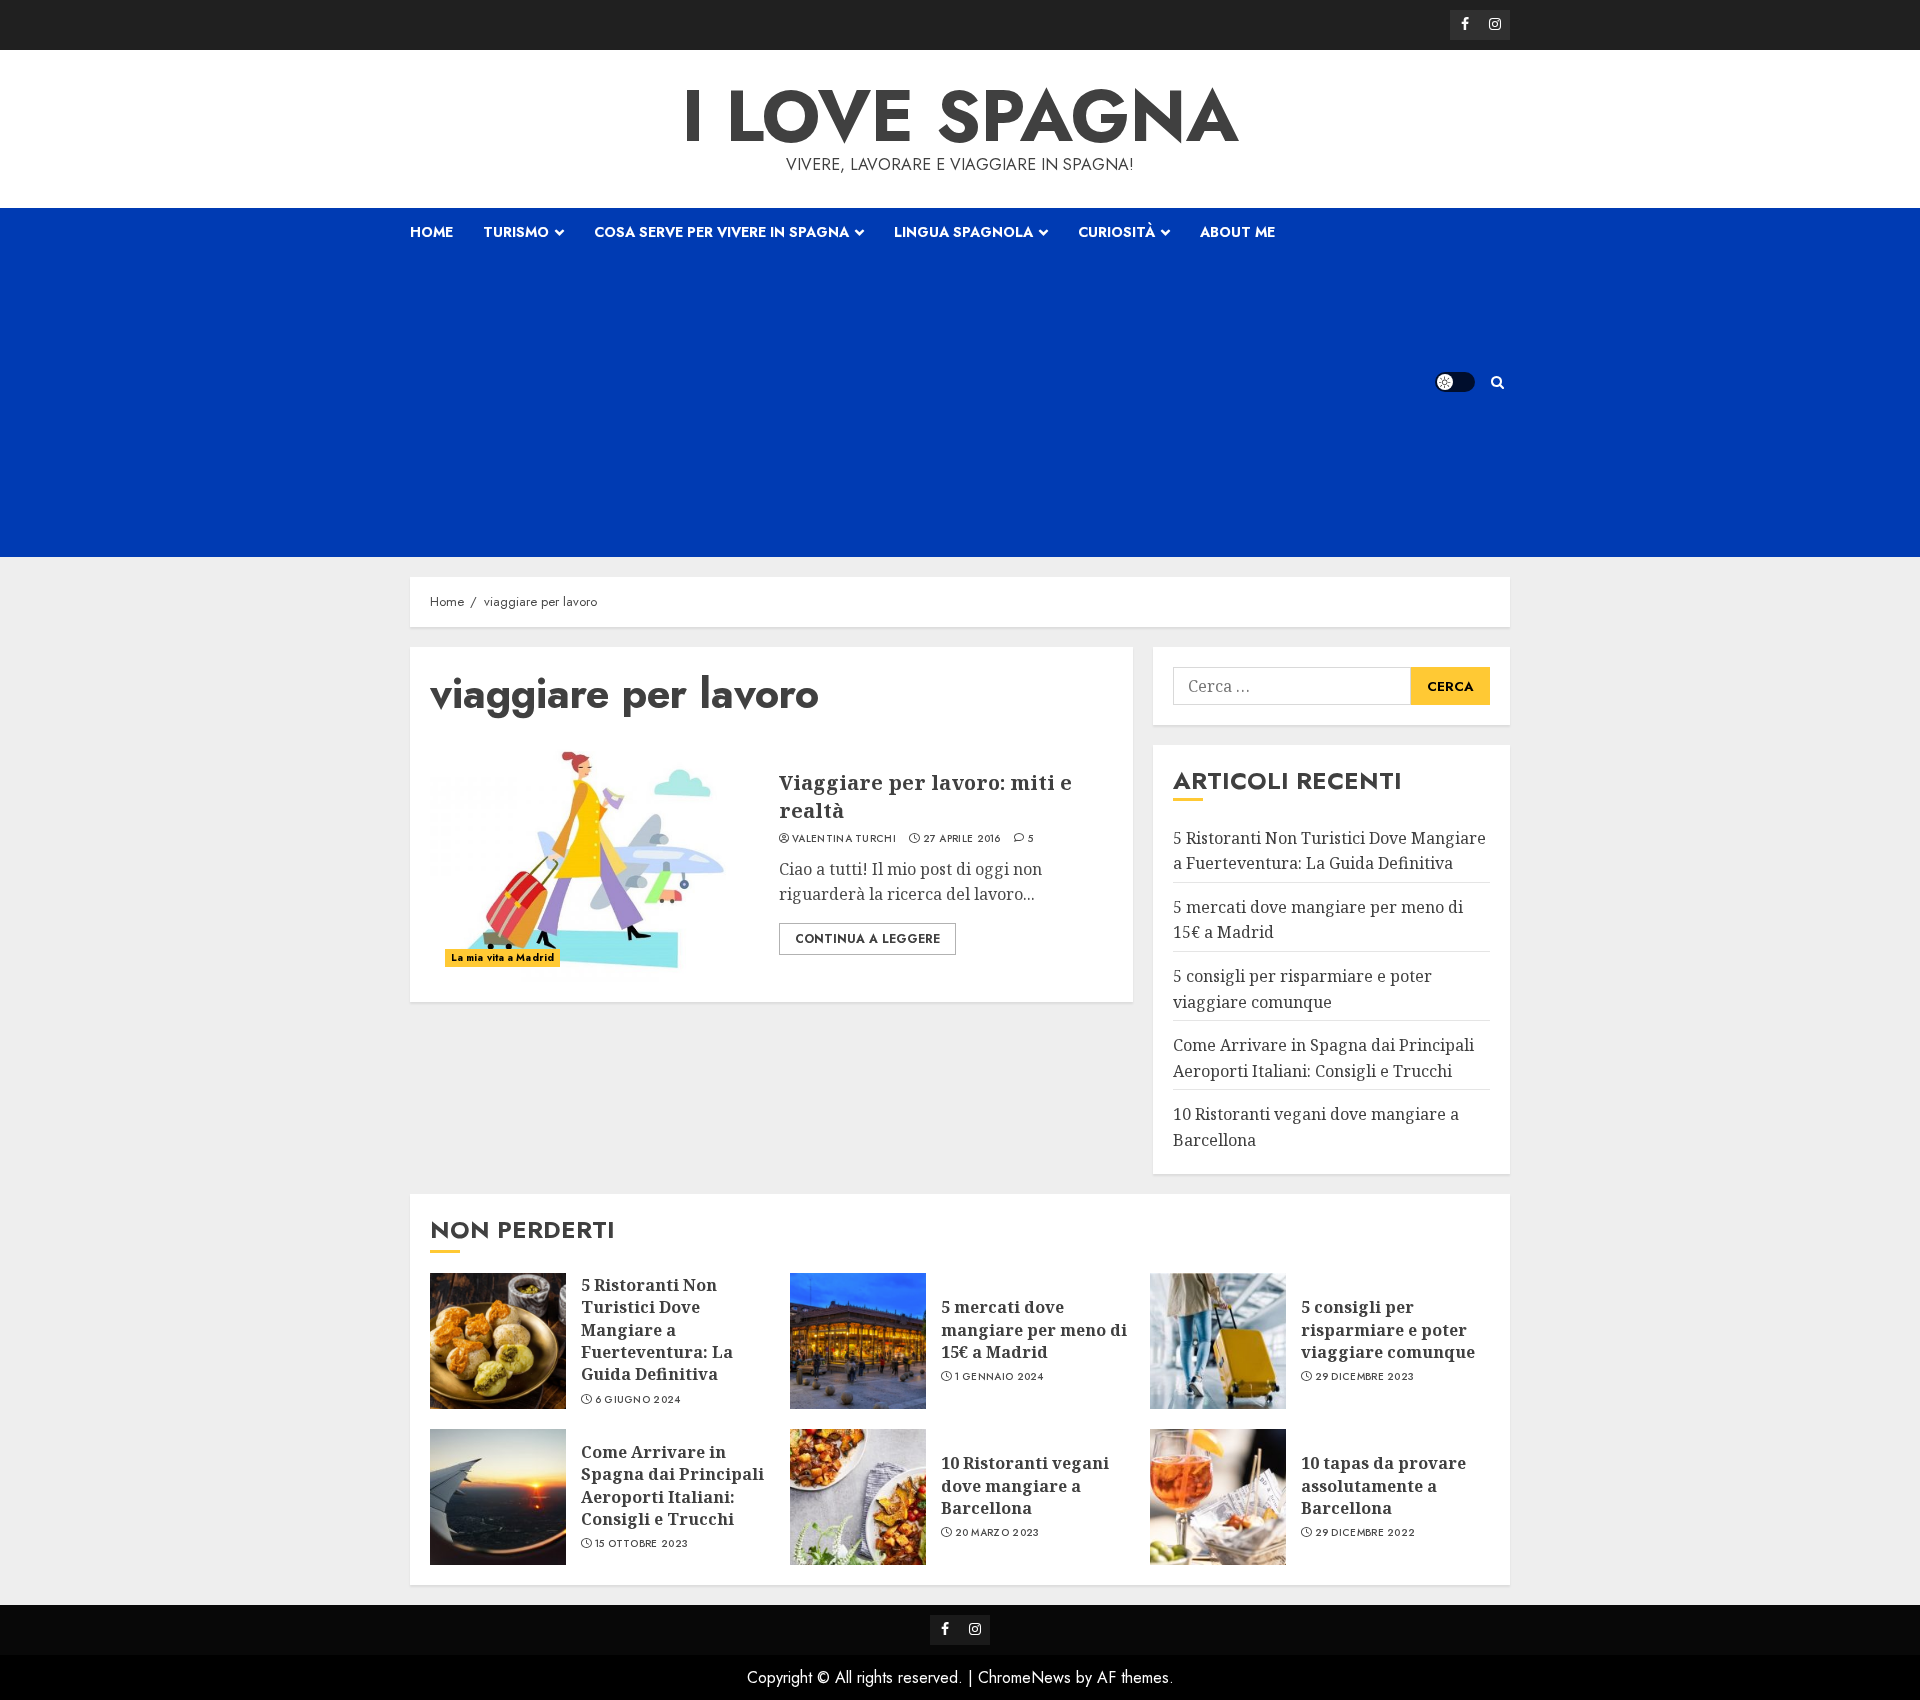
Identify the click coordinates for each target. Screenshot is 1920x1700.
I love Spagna (960, 116)
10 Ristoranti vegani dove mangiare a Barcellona (1025, 1485)
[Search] (1497, 382)
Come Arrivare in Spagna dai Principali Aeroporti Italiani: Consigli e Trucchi (672, 1485)
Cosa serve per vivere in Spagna (721, 232)
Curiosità (1116, 232)
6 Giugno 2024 (638, 1400)
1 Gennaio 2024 (999, 1377)
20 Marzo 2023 (997, 1533)
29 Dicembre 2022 (1365, 1533)
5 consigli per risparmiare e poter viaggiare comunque (1388, 1329)
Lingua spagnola (963, 232)
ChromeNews (1024, 1677)
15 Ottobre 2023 (642, 1544)
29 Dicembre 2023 (1365, 1377)
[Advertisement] (842, 407)
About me (1237, 232)
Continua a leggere (867, 939)
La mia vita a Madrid (502, 957)
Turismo (516, 232)
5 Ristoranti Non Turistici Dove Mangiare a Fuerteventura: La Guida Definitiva (657, 1330)
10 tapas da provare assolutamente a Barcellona (1383, 1485)
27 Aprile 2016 (962, 839)
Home (431, 232)
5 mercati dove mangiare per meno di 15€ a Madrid (1034, 1329)
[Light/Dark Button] (1455, 382)
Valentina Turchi (844, 839)
